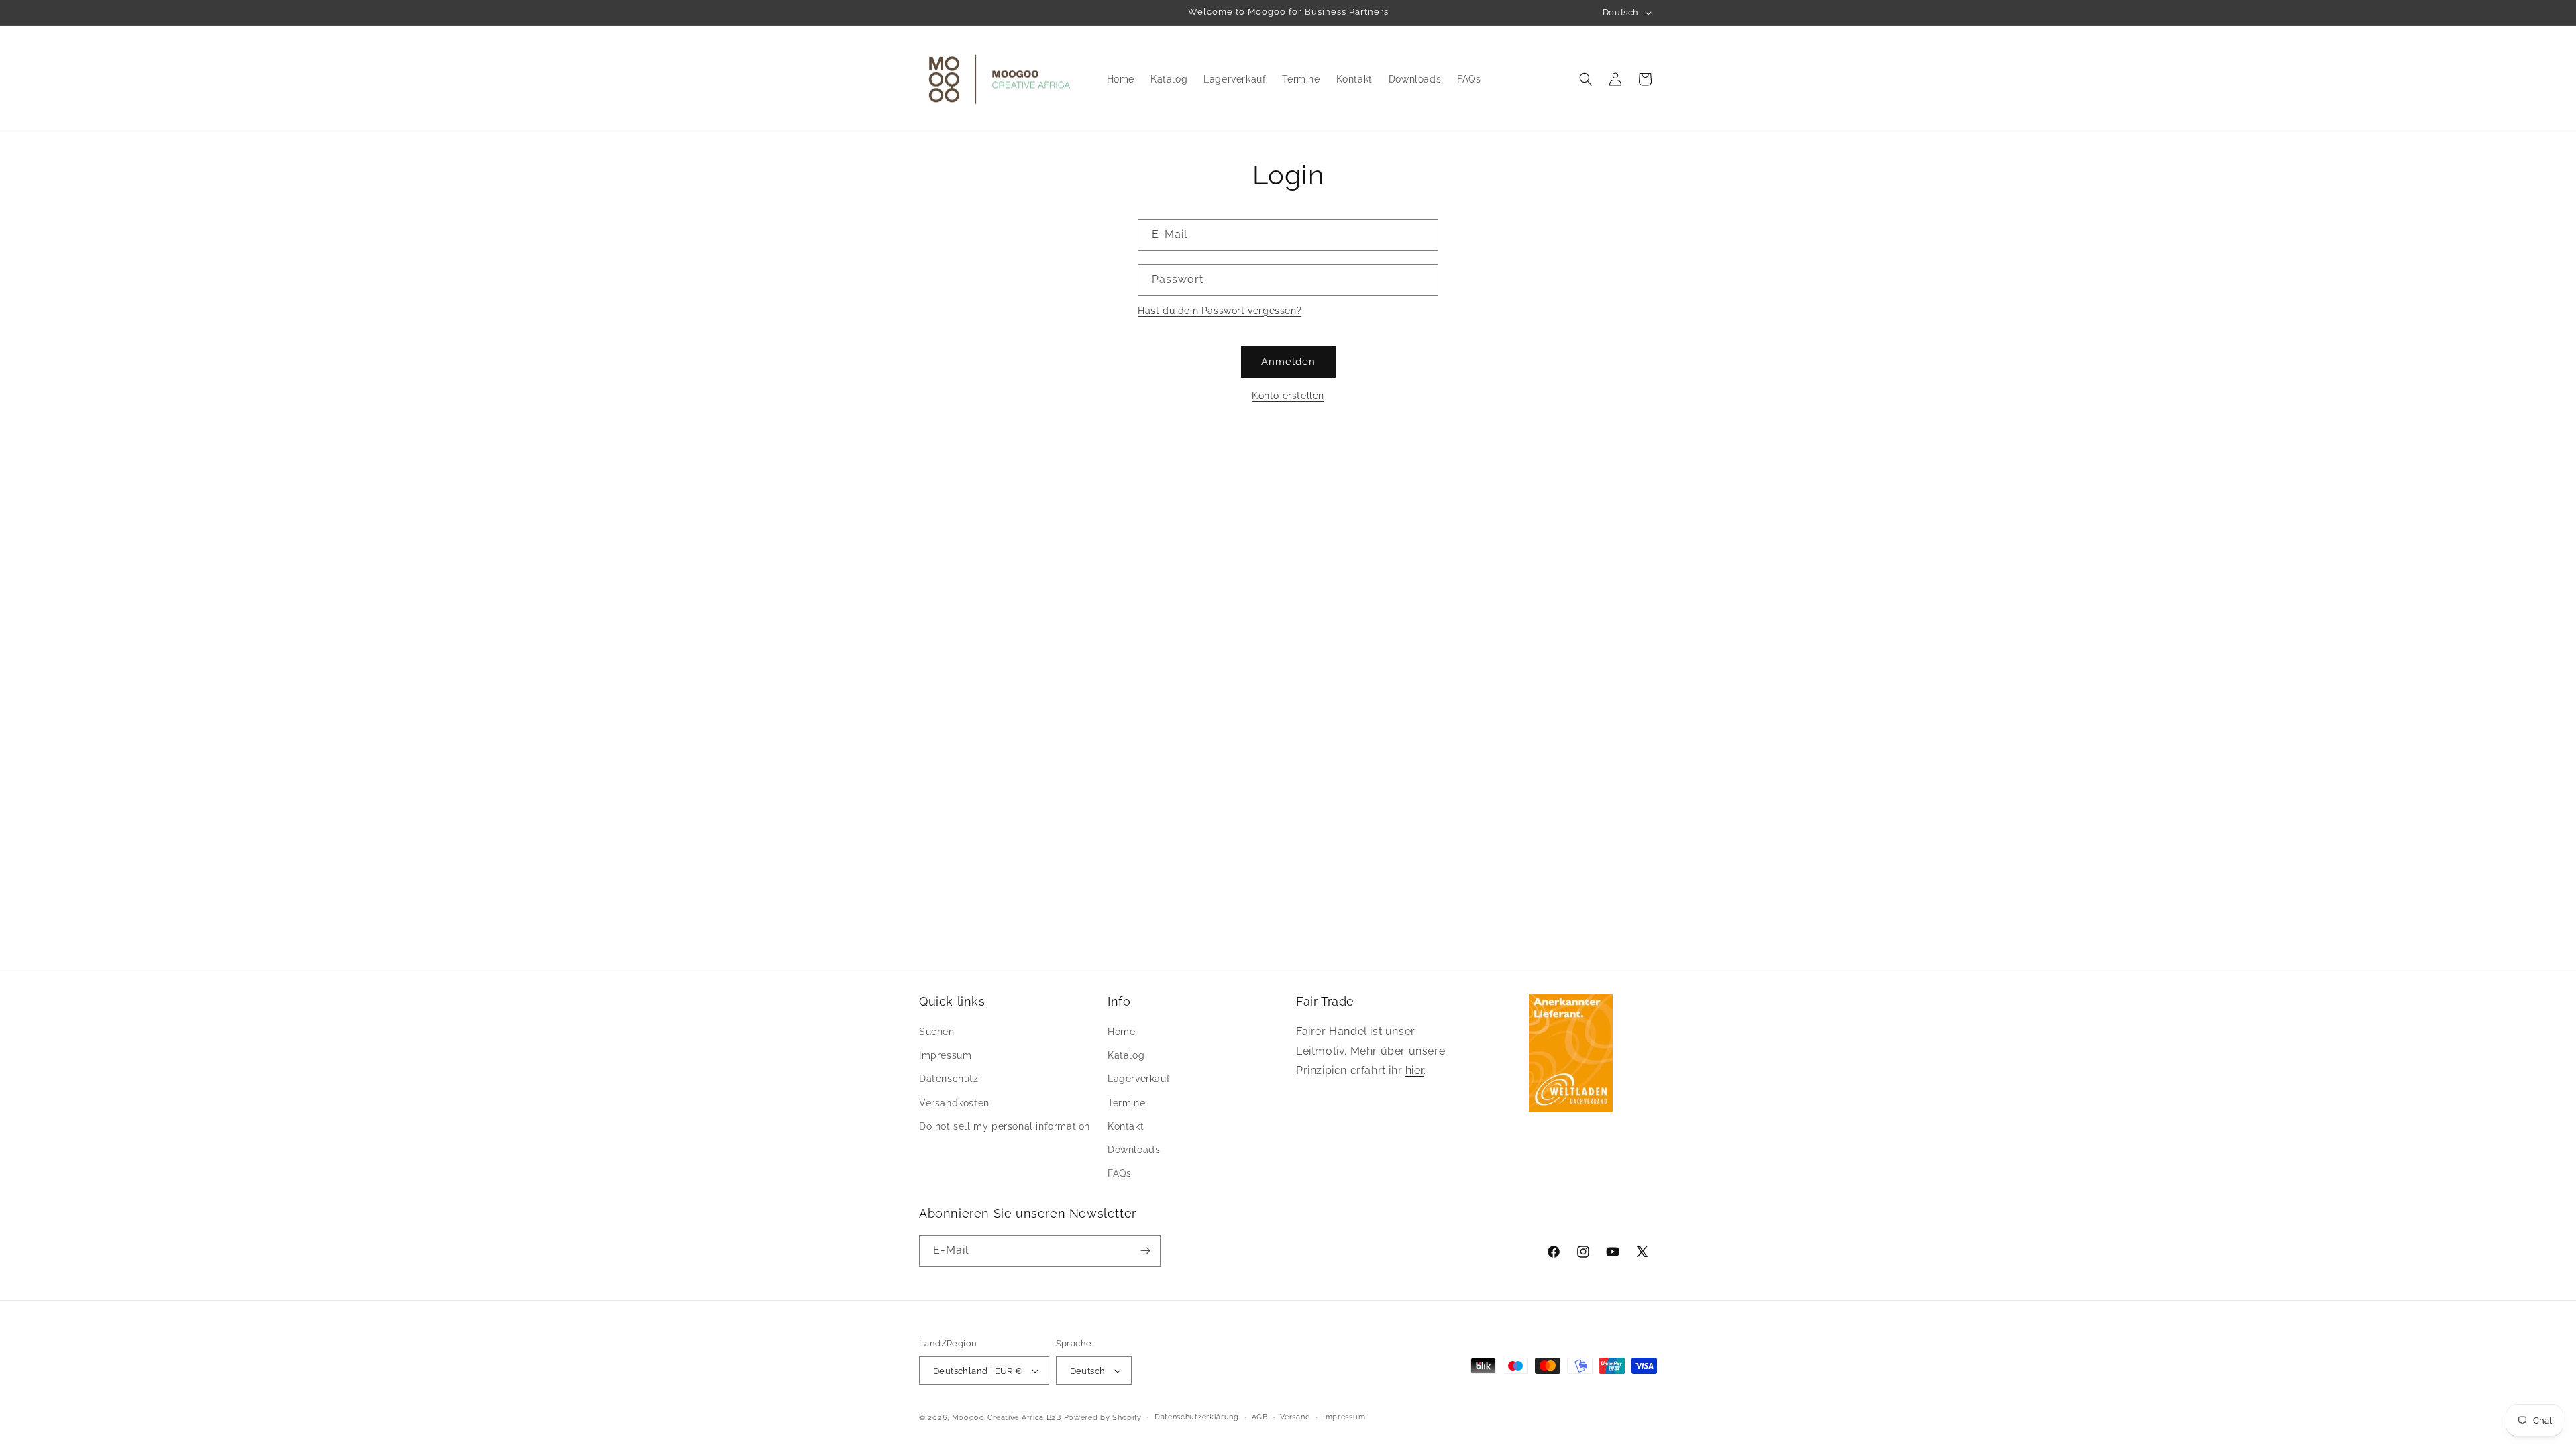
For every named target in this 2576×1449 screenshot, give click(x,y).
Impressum (945, 1055)
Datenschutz (949, 1079)
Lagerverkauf (1139, 1079)
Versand (1295, 1417)
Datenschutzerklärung (1197, 1417)
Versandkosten (954, 1103)
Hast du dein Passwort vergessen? (1220, 311)
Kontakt (1126, 1126)
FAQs (1119, 1173)
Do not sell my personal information (1005, 1126)
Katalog (1126, 1055)
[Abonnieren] (1145, 1251)
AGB (1260, 1417)
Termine (1126, 1103)
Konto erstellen (1288, 396)
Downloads (1134, 1150)
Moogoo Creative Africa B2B (1007, 1418)
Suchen (937, 1032)
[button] (1586, 79)
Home (1121, 1032)
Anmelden (1288, 362)
